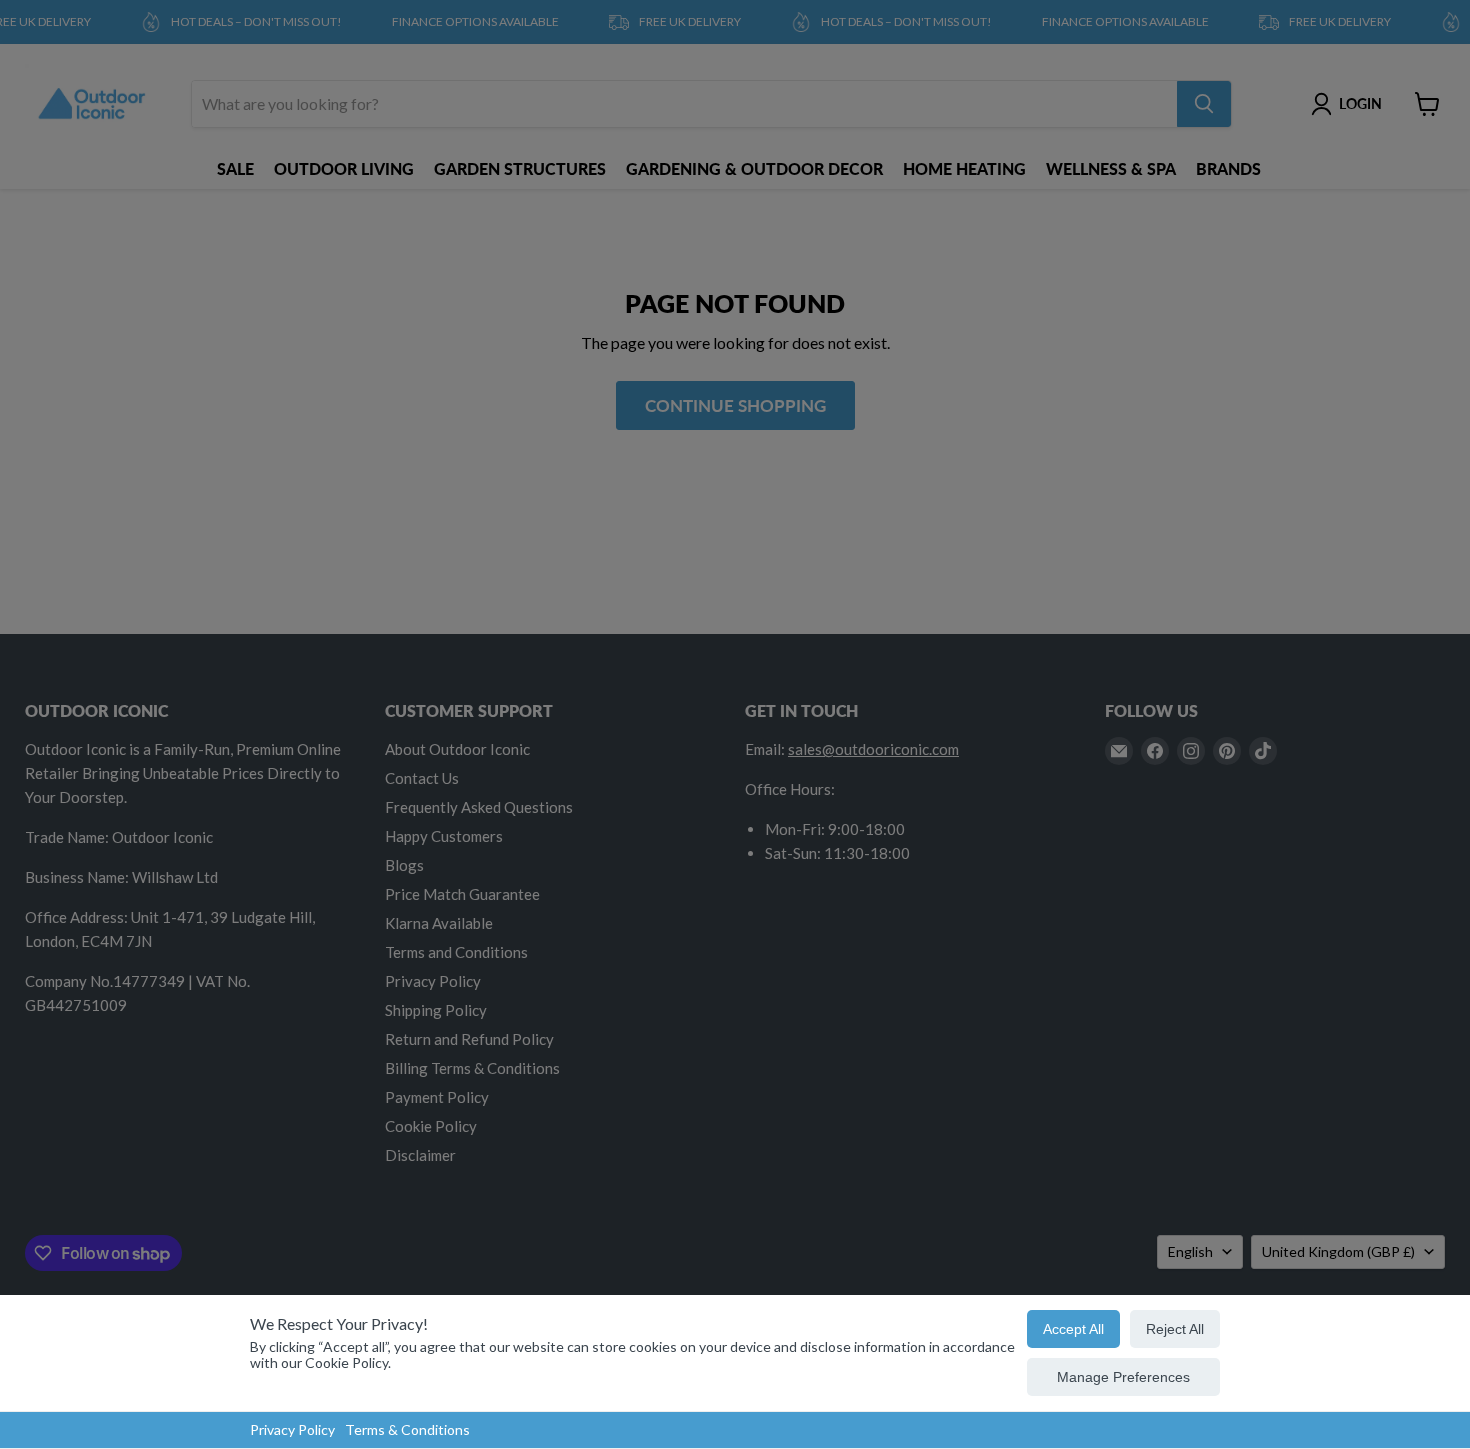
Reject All (1175, 1329)
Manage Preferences (1123, 1377)
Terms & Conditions (407, 1429)
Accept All (1073, 1329)
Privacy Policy (292, 1429)
